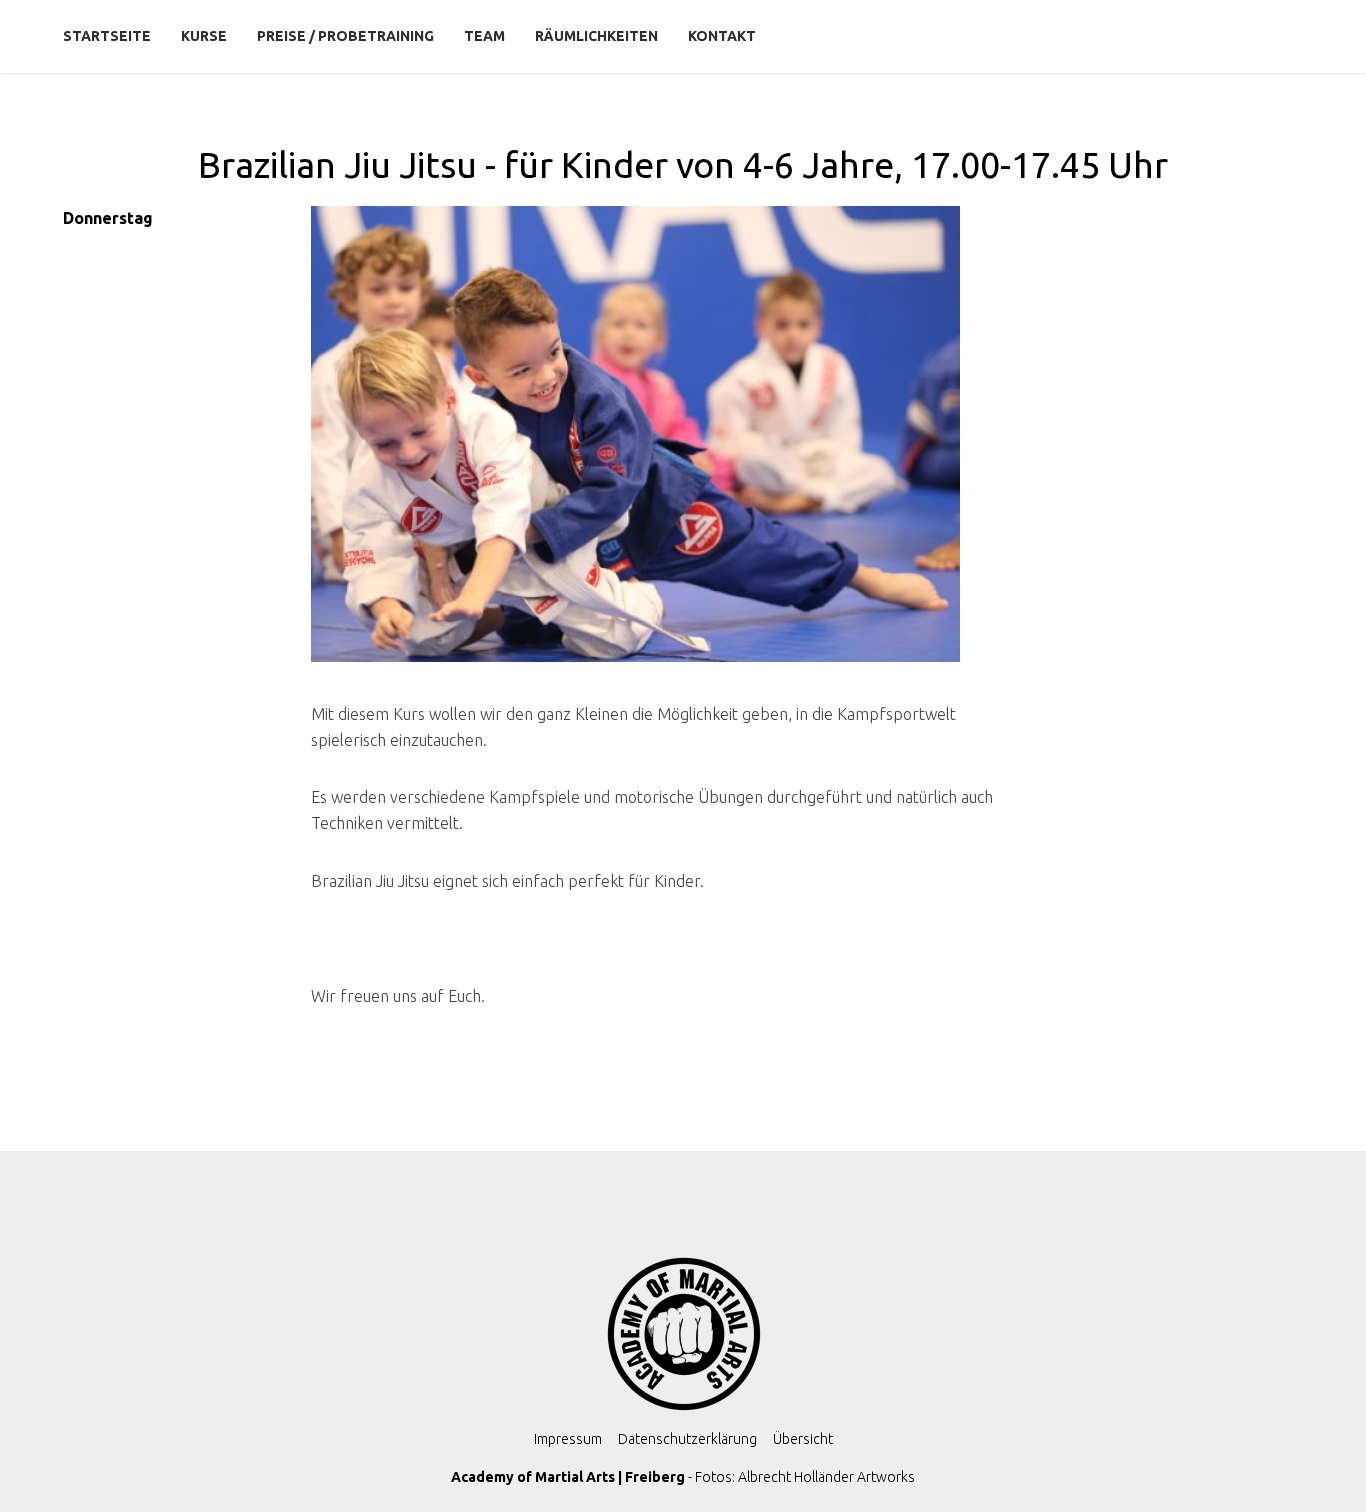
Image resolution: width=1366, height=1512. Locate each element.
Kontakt (722, 36)
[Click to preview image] (652, 446)
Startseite (107, 36)
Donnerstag (108, 218)
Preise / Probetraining (345, 36)
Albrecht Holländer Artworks (826, 1477)
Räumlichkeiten (596, 36)
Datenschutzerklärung (687, 1439)
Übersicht (803, 1439)
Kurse (204, 36)
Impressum (568, 1439)
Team (484, 36)
